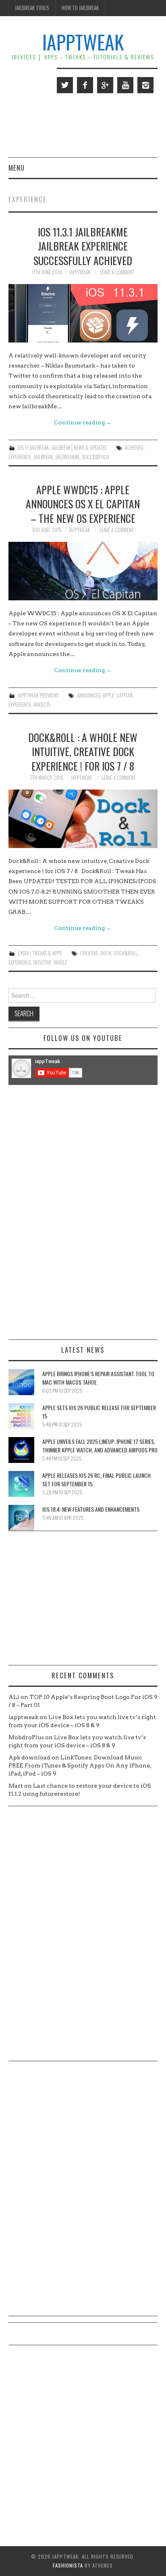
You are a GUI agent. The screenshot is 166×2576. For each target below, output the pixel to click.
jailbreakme (67, 457)
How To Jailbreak (80, 8)
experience (20, 457)
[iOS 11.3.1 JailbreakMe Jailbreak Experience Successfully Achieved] (83, 313)
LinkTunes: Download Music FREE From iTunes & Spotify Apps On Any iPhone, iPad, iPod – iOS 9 (80, 1765)
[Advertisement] (83, 1212)
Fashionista (68, 2565)
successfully (96, 457)
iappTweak (83, 42)
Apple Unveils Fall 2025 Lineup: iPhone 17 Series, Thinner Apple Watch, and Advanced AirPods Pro (100, 1446)
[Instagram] (145, 85)
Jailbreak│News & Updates (79, 448)
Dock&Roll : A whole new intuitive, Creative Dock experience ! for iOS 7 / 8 (83, 752)
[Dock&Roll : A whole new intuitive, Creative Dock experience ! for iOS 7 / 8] (83, 819)
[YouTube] (125, 85)
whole (60, 962)
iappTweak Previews (38, 695)
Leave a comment (117, 272)
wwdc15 (42, 705)
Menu (17, 168)
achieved (134, 448)
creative (89, 953)
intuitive (42, 962)
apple (108, 695)
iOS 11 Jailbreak (33, 448)
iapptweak (80, 272)
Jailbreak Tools (32, 8)
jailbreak (43, 457)
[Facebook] (85, 85)
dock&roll (126, 953)
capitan (124, 695)
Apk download (29, 1757)
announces (89, 695)
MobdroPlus (26, 1737)
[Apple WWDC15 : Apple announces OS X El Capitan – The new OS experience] (83, 571)
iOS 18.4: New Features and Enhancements (91, 1509)
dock (106, 953)
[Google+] (105, 85)
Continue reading (83, 422)
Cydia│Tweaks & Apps (40, 953)
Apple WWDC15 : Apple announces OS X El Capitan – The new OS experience (83, 504)
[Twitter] (65, 85)
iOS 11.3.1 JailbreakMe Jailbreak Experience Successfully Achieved (83, 246)
